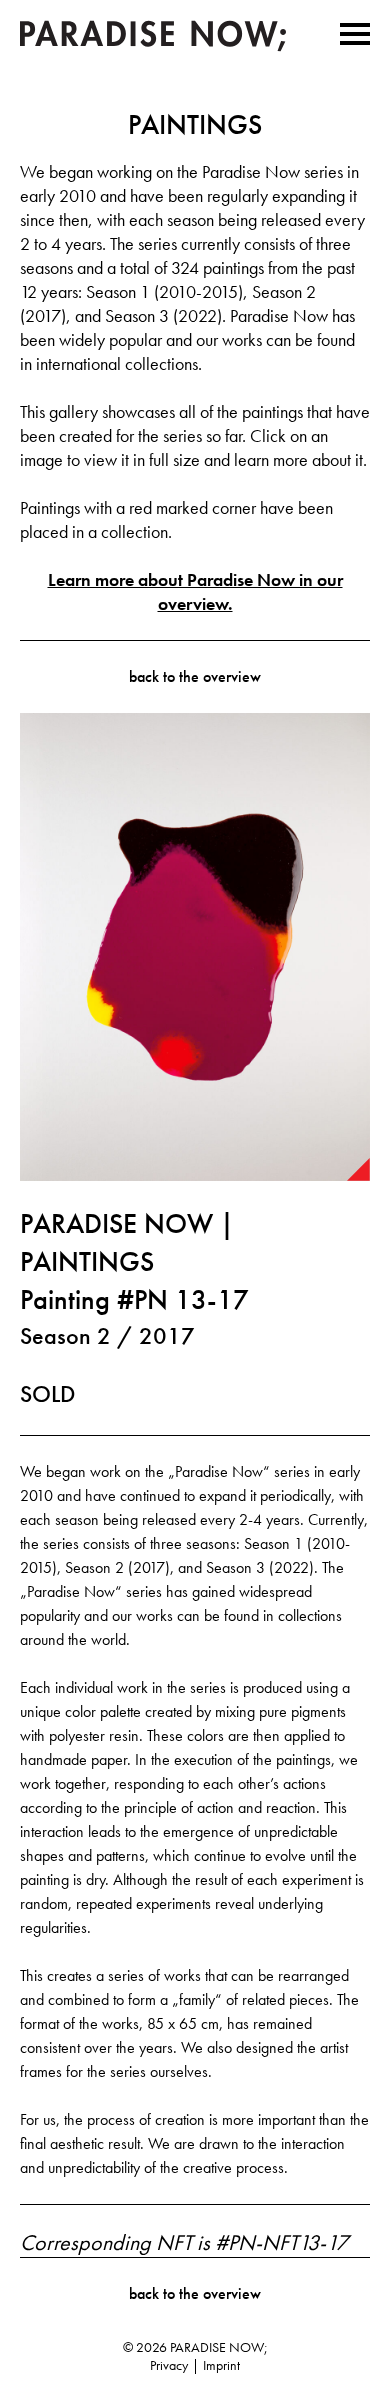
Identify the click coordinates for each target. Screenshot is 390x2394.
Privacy (169, 2365)
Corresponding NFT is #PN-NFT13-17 (184, 2243)
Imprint (221, 2365)
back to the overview (195, 676)
